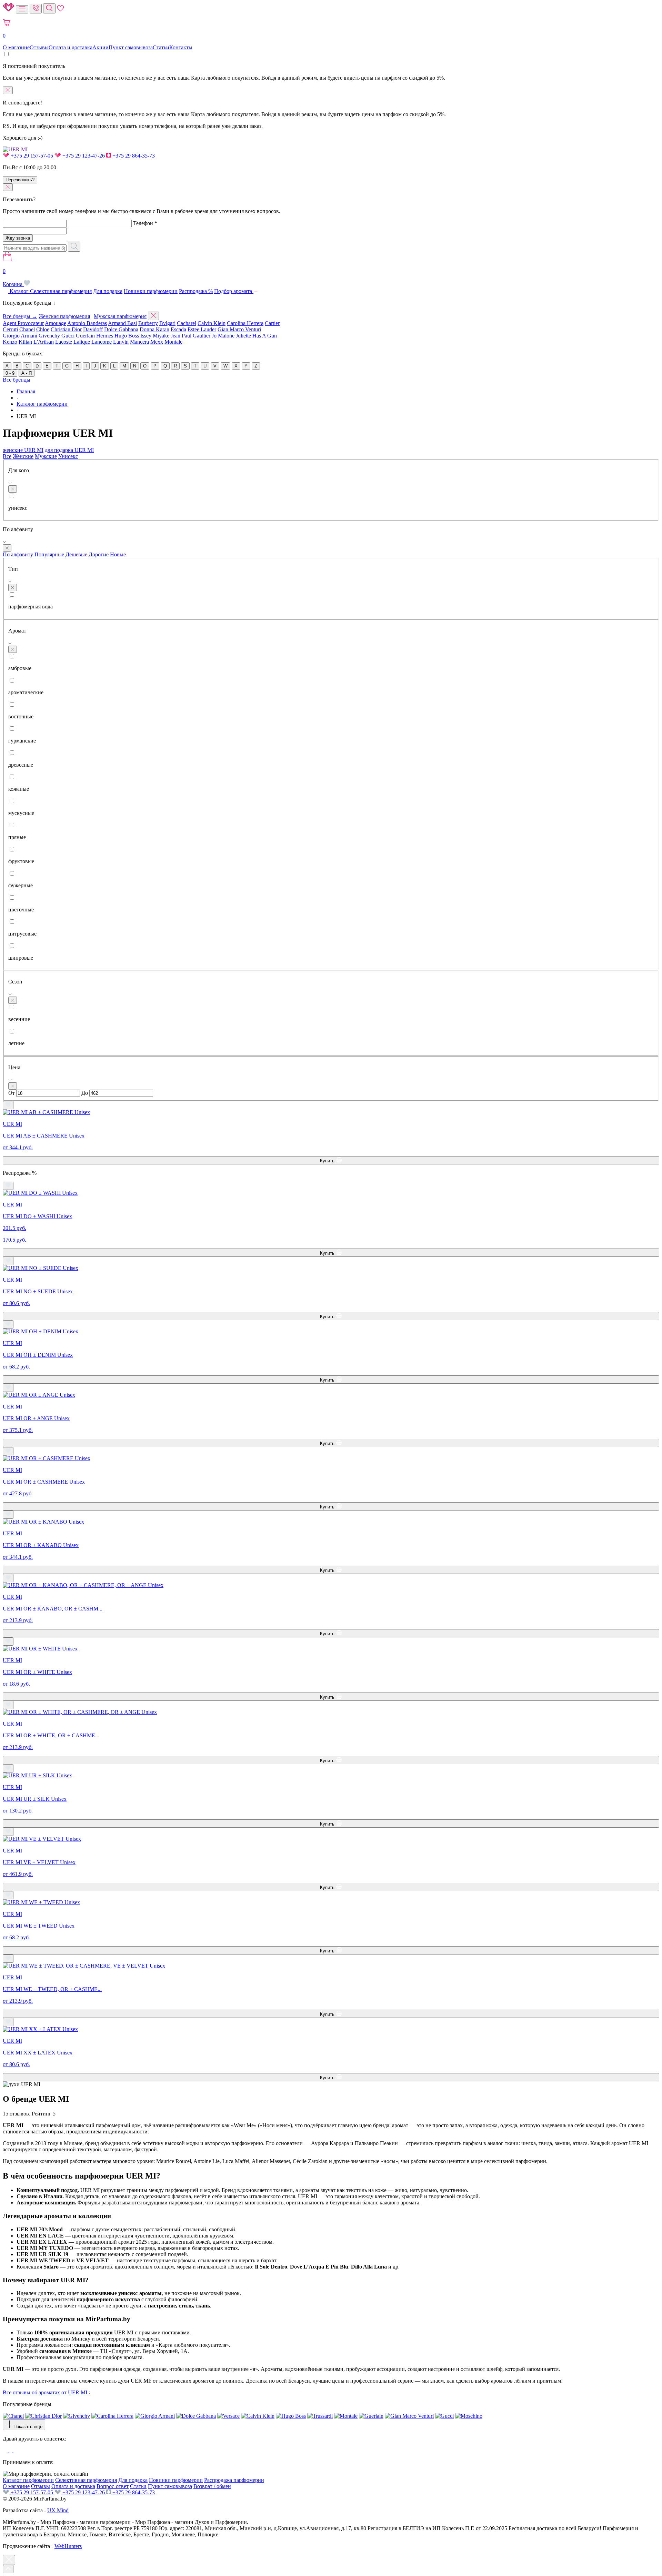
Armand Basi (122, 323)
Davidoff (93, 329)
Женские (23, 456)
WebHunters (68, 2546)
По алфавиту (18, 554)
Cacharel (187, 323)
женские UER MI (23, 450)
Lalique (82, 342)
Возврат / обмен (212, 2486)
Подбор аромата (234, 291)
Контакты (181, 47)
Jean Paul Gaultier (190, 336)
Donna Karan (154, 329)
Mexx (157, 342)
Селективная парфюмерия (61, 291)
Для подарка (108, 291)
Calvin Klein (212, 323)
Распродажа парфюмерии (234, 2480)
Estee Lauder (202, 329)
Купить (328, 1161)
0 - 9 (10, 373)
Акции (101, 47)
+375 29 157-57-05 (32, 156)
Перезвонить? (20, 180)
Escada (178, 329)
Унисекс (68, 456)
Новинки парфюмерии (151, 291)
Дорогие (99, 554)
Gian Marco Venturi (239, 329)
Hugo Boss (127, 336)
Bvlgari (167, 323)
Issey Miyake (155, 336)
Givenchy (49, 336)
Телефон (145, 223)
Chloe (43, 329)
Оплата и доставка (71, 47)
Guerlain (85, 336)
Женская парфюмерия (64, 316)
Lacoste (64, 342)
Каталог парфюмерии (28, 2480)
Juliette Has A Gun (256, 336)
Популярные (49, 554)
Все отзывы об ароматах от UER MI (46, 2392)
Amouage (56, 323)
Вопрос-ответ (113, 2486)
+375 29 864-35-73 (133, 156)
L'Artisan (44, 342)
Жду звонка (18, 238)
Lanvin (121, 342)
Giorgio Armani (20, 336)
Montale (173, 342)
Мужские (46, 456)
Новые (118, 554)
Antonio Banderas (87, 323)
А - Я (27, 373)
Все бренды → (20, 316)
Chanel (27, 329)
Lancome (102, 342)
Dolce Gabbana (121, 329)
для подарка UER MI (69, 450)
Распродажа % (196, 291)
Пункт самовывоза (131, 47)
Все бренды (17, 380)
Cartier (272, 323)
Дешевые (76, 554)
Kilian (25, 342)
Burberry (148, 323)
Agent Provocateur (23, 323)
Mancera (139, 342)
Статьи (161, 47)
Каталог (19, 291)
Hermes (105, 336)
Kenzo (10, 342)
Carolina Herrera (245, 323)
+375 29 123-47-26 (84, 156)
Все (7, 456)
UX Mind (58, 2510)
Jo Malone (223, 336)
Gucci (68, 336)
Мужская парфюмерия (120, 316)
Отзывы (39, 47)
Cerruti (10, 329)
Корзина (13, 278)
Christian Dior (66, 329)
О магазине (16, 47)
